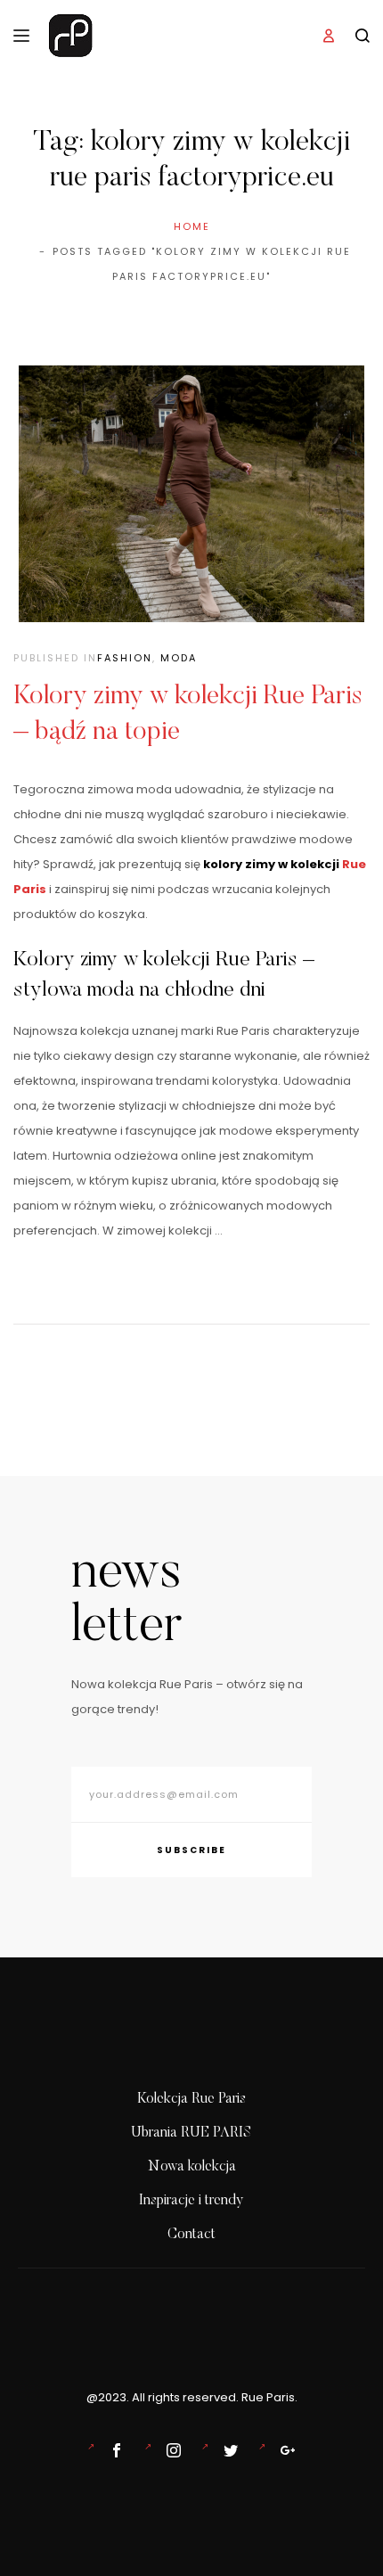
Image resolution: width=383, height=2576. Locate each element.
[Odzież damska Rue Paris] (113, 2450)
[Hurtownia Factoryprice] (227, 2450)
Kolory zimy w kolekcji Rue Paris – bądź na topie (188, 715)
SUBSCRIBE (191, 1850)
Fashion (125, 658)
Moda (179, 658)
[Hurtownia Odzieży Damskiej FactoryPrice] (284, 2450)
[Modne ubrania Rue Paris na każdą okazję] (170, 2450)
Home (192, 226)
